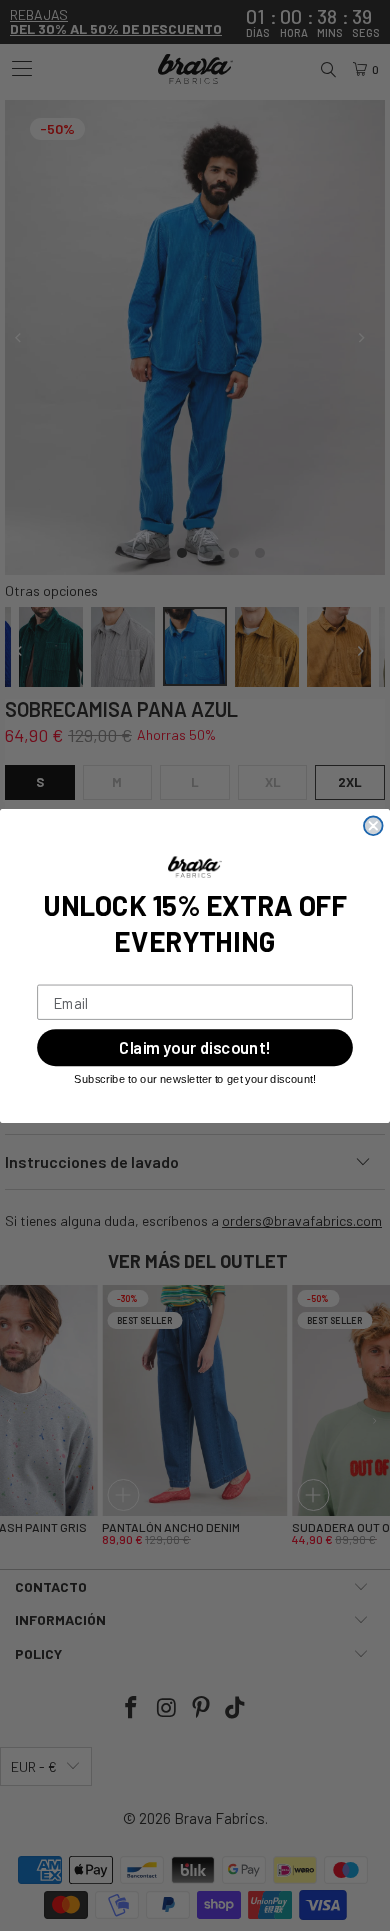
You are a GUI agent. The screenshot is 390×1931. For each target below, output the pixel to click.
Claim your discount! (194, 1047)
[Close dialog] (373, 825)
